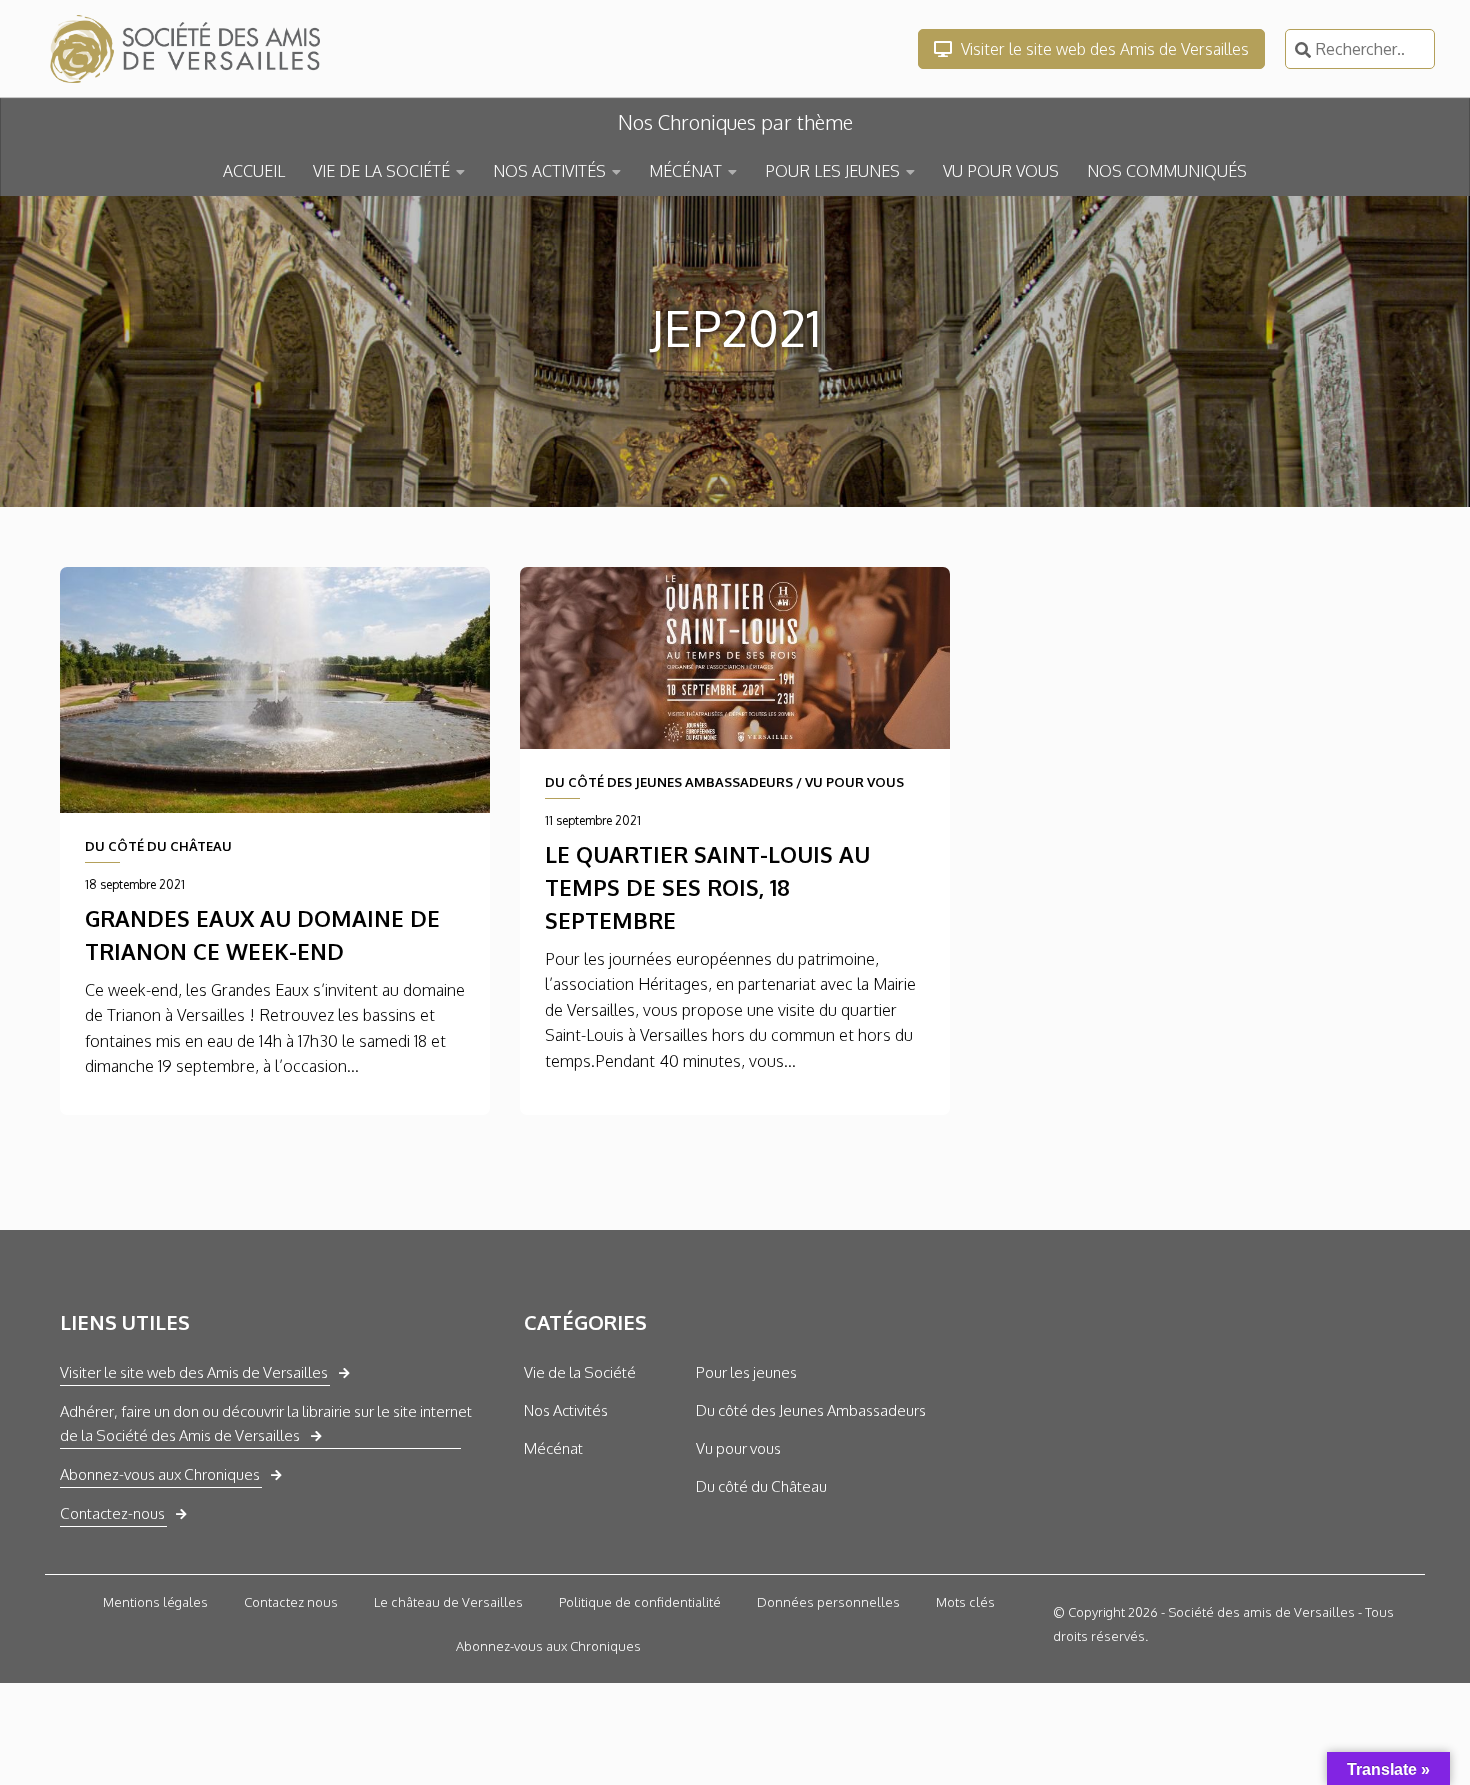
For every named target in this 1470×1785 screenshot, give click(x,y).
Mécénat (553, 1448)
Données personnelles (828, 1602)
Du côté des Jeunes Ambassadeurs (811, 1410)
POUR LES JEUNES (832, 171)
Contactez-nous (112, 1513)
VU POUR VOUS (1001, 171)
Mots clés (965, 1602)
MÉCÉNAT (685, 171)
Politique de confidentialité (640, 1602)
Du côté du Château (761, 1486)
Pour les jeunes (746, 1372)
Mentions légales (155, 1602)
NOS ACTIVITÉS (549, 171)
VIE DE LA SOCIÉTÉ (381, 171)
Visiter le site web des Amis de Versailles (1103, 49)
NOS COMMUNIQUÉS (1167, 171)
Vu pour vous (738, 1448)
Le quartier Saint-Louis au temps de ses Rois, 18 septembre (707, 887)
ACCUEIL (254, 171)
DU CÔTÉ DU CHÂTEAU (158, 846)
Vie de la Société (580, 1372)
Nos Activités (566, 1410)
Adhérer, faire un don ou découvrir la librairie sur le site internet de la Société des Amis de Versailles (266, 1423)
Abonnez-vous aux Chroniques (160, 1474)
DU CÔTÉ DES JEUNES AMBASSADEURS (669, 782)
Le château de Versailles (448, 1602)
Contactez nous (291, 1602)
